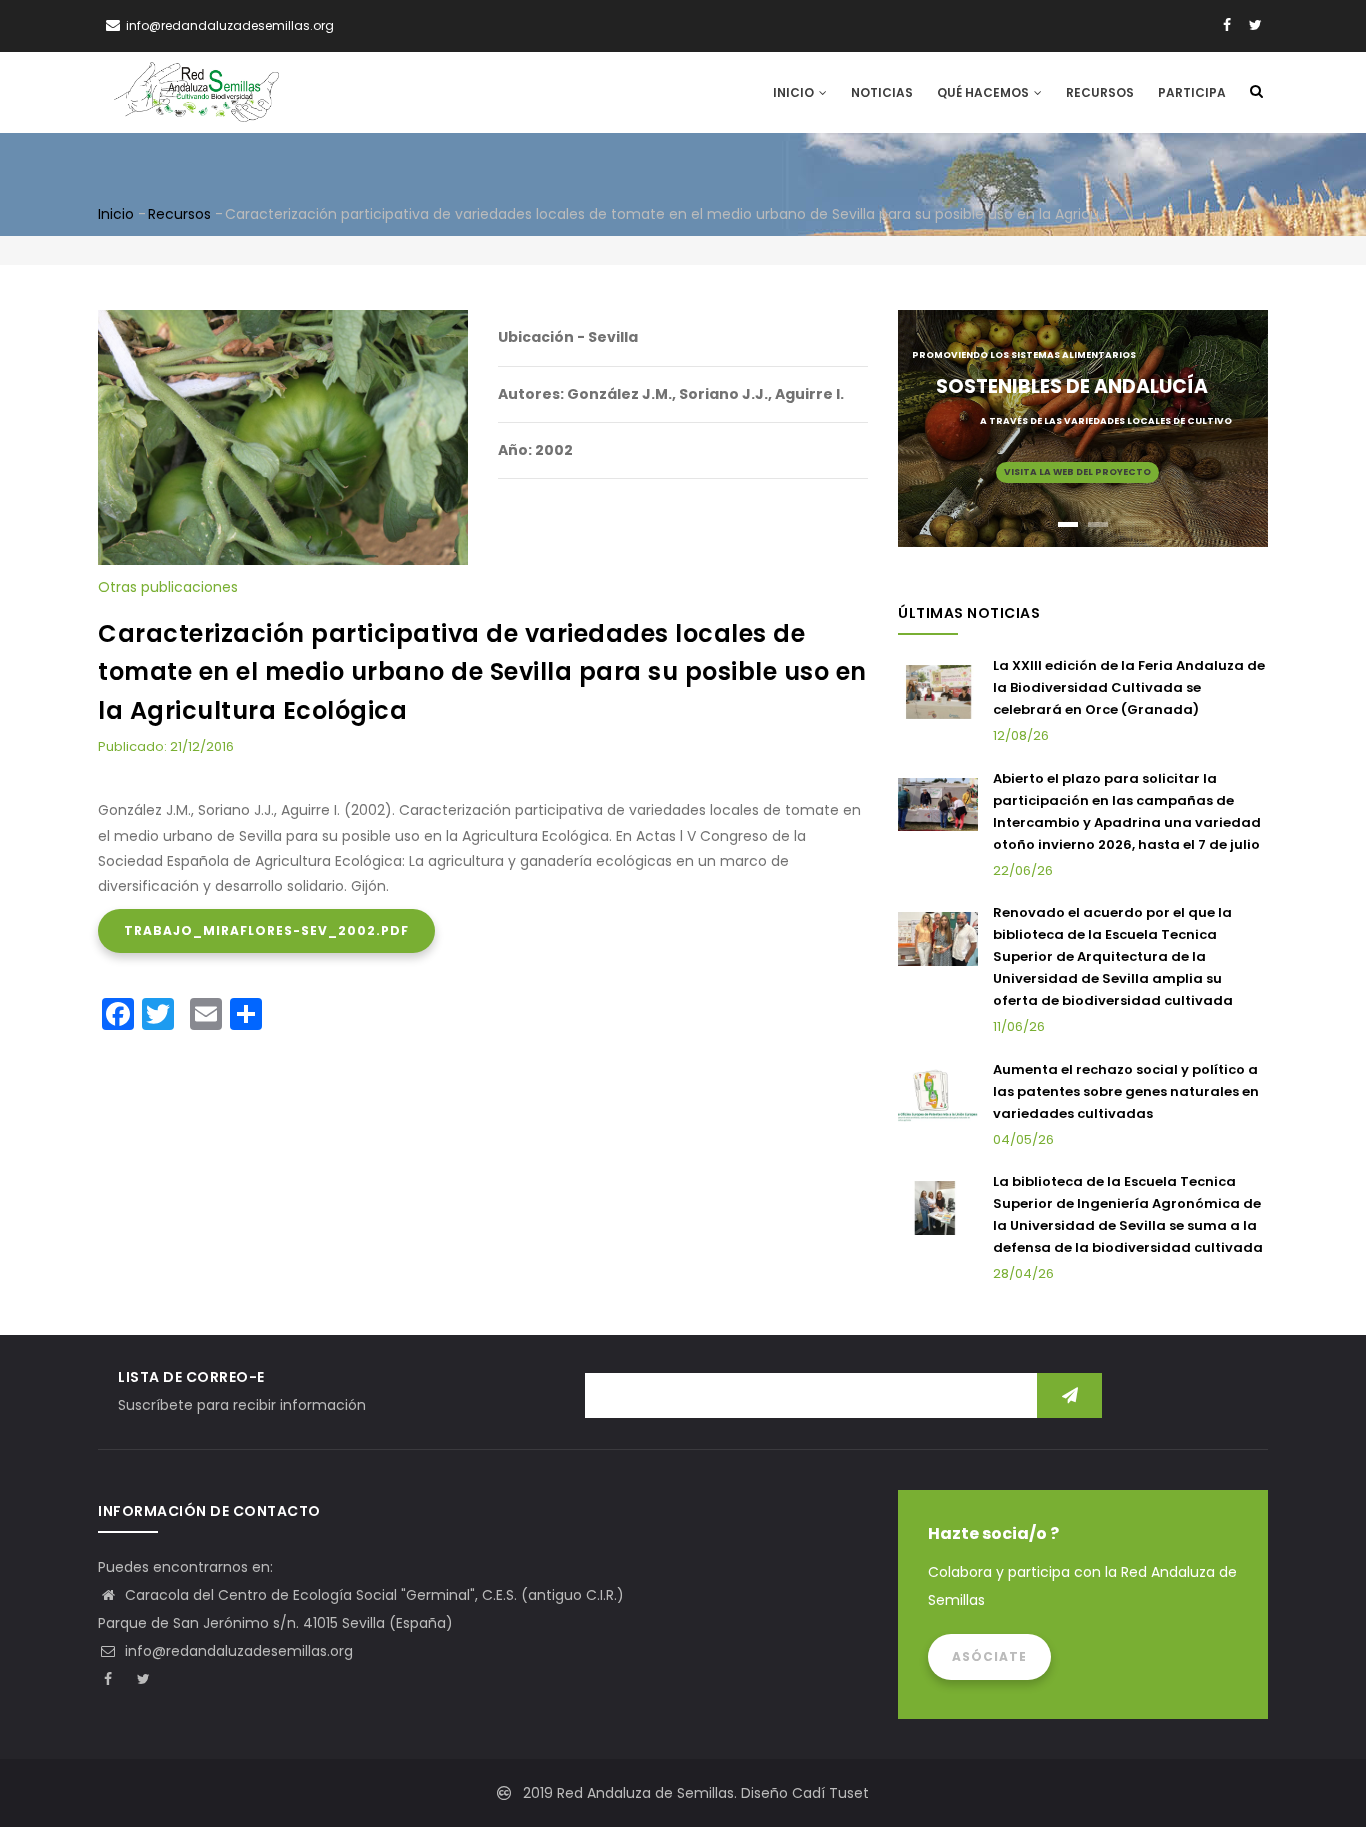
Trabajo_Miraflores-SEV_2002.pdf (266, 930)
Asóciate (989, 1656)
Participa (1192, 92)
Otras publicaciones (168, 587)
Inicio (795, 92)
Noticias (882, 92)
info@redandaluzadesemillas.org (237, 1651)
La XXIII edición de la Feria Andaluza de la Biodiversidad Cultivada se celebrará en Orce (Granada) (1129, 687)
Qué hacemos (984, 92)
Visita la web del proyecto (1077, 472)
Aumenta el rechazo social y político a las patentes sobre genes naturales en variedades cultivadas (1126, 1091)
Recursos (1100, 92)
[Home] (196, 92)
